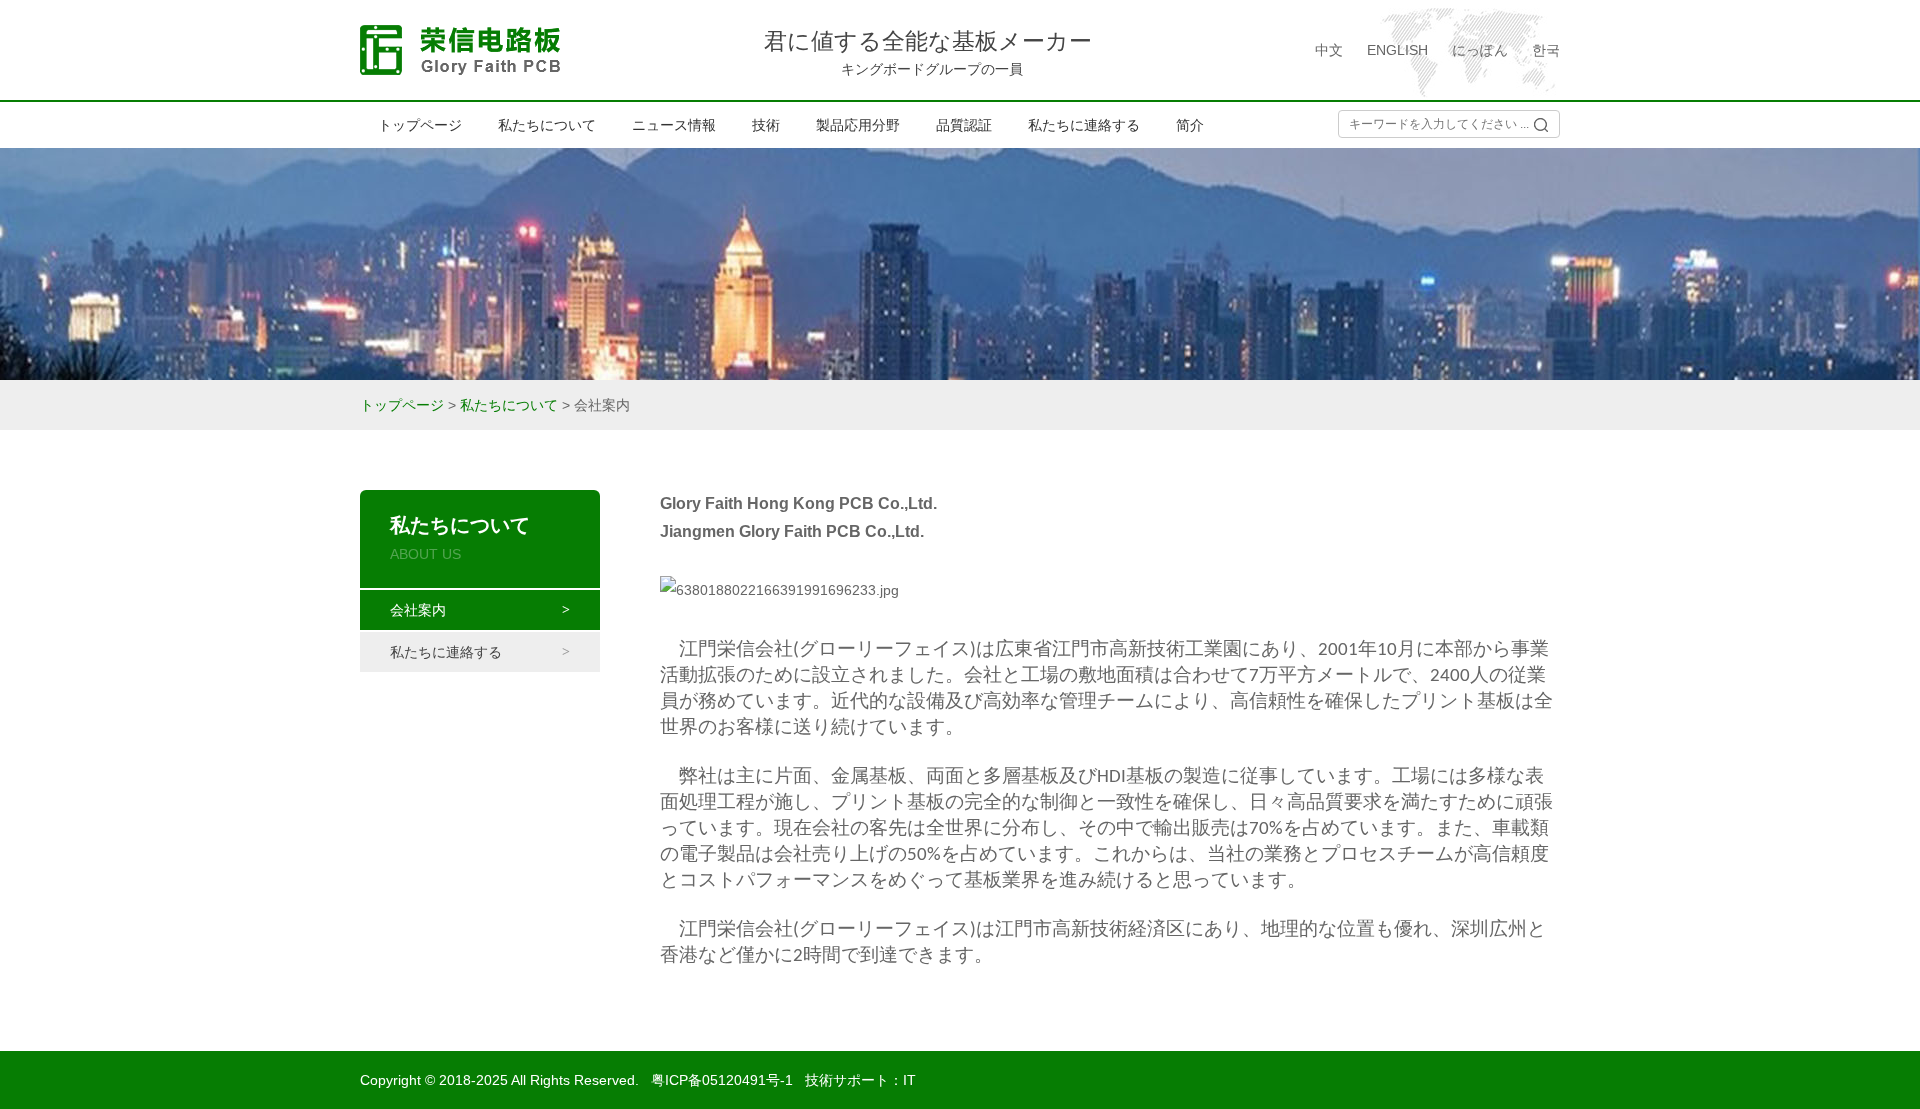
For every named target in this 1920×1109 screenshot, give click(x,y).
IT (909, 1080)
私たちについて (547, 125)
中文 (1329, 50)
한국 (1546, 50)
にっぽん (1480, 50)
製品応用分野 (858, 125)
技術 (766, 125)
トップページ (420, 125)
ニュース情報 (674, 125)
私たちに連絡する (1084, 125)
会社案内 (433, 610)
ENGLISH (1397, 50)
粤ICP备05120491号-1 (722, 1080)
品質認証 (964, 125)
